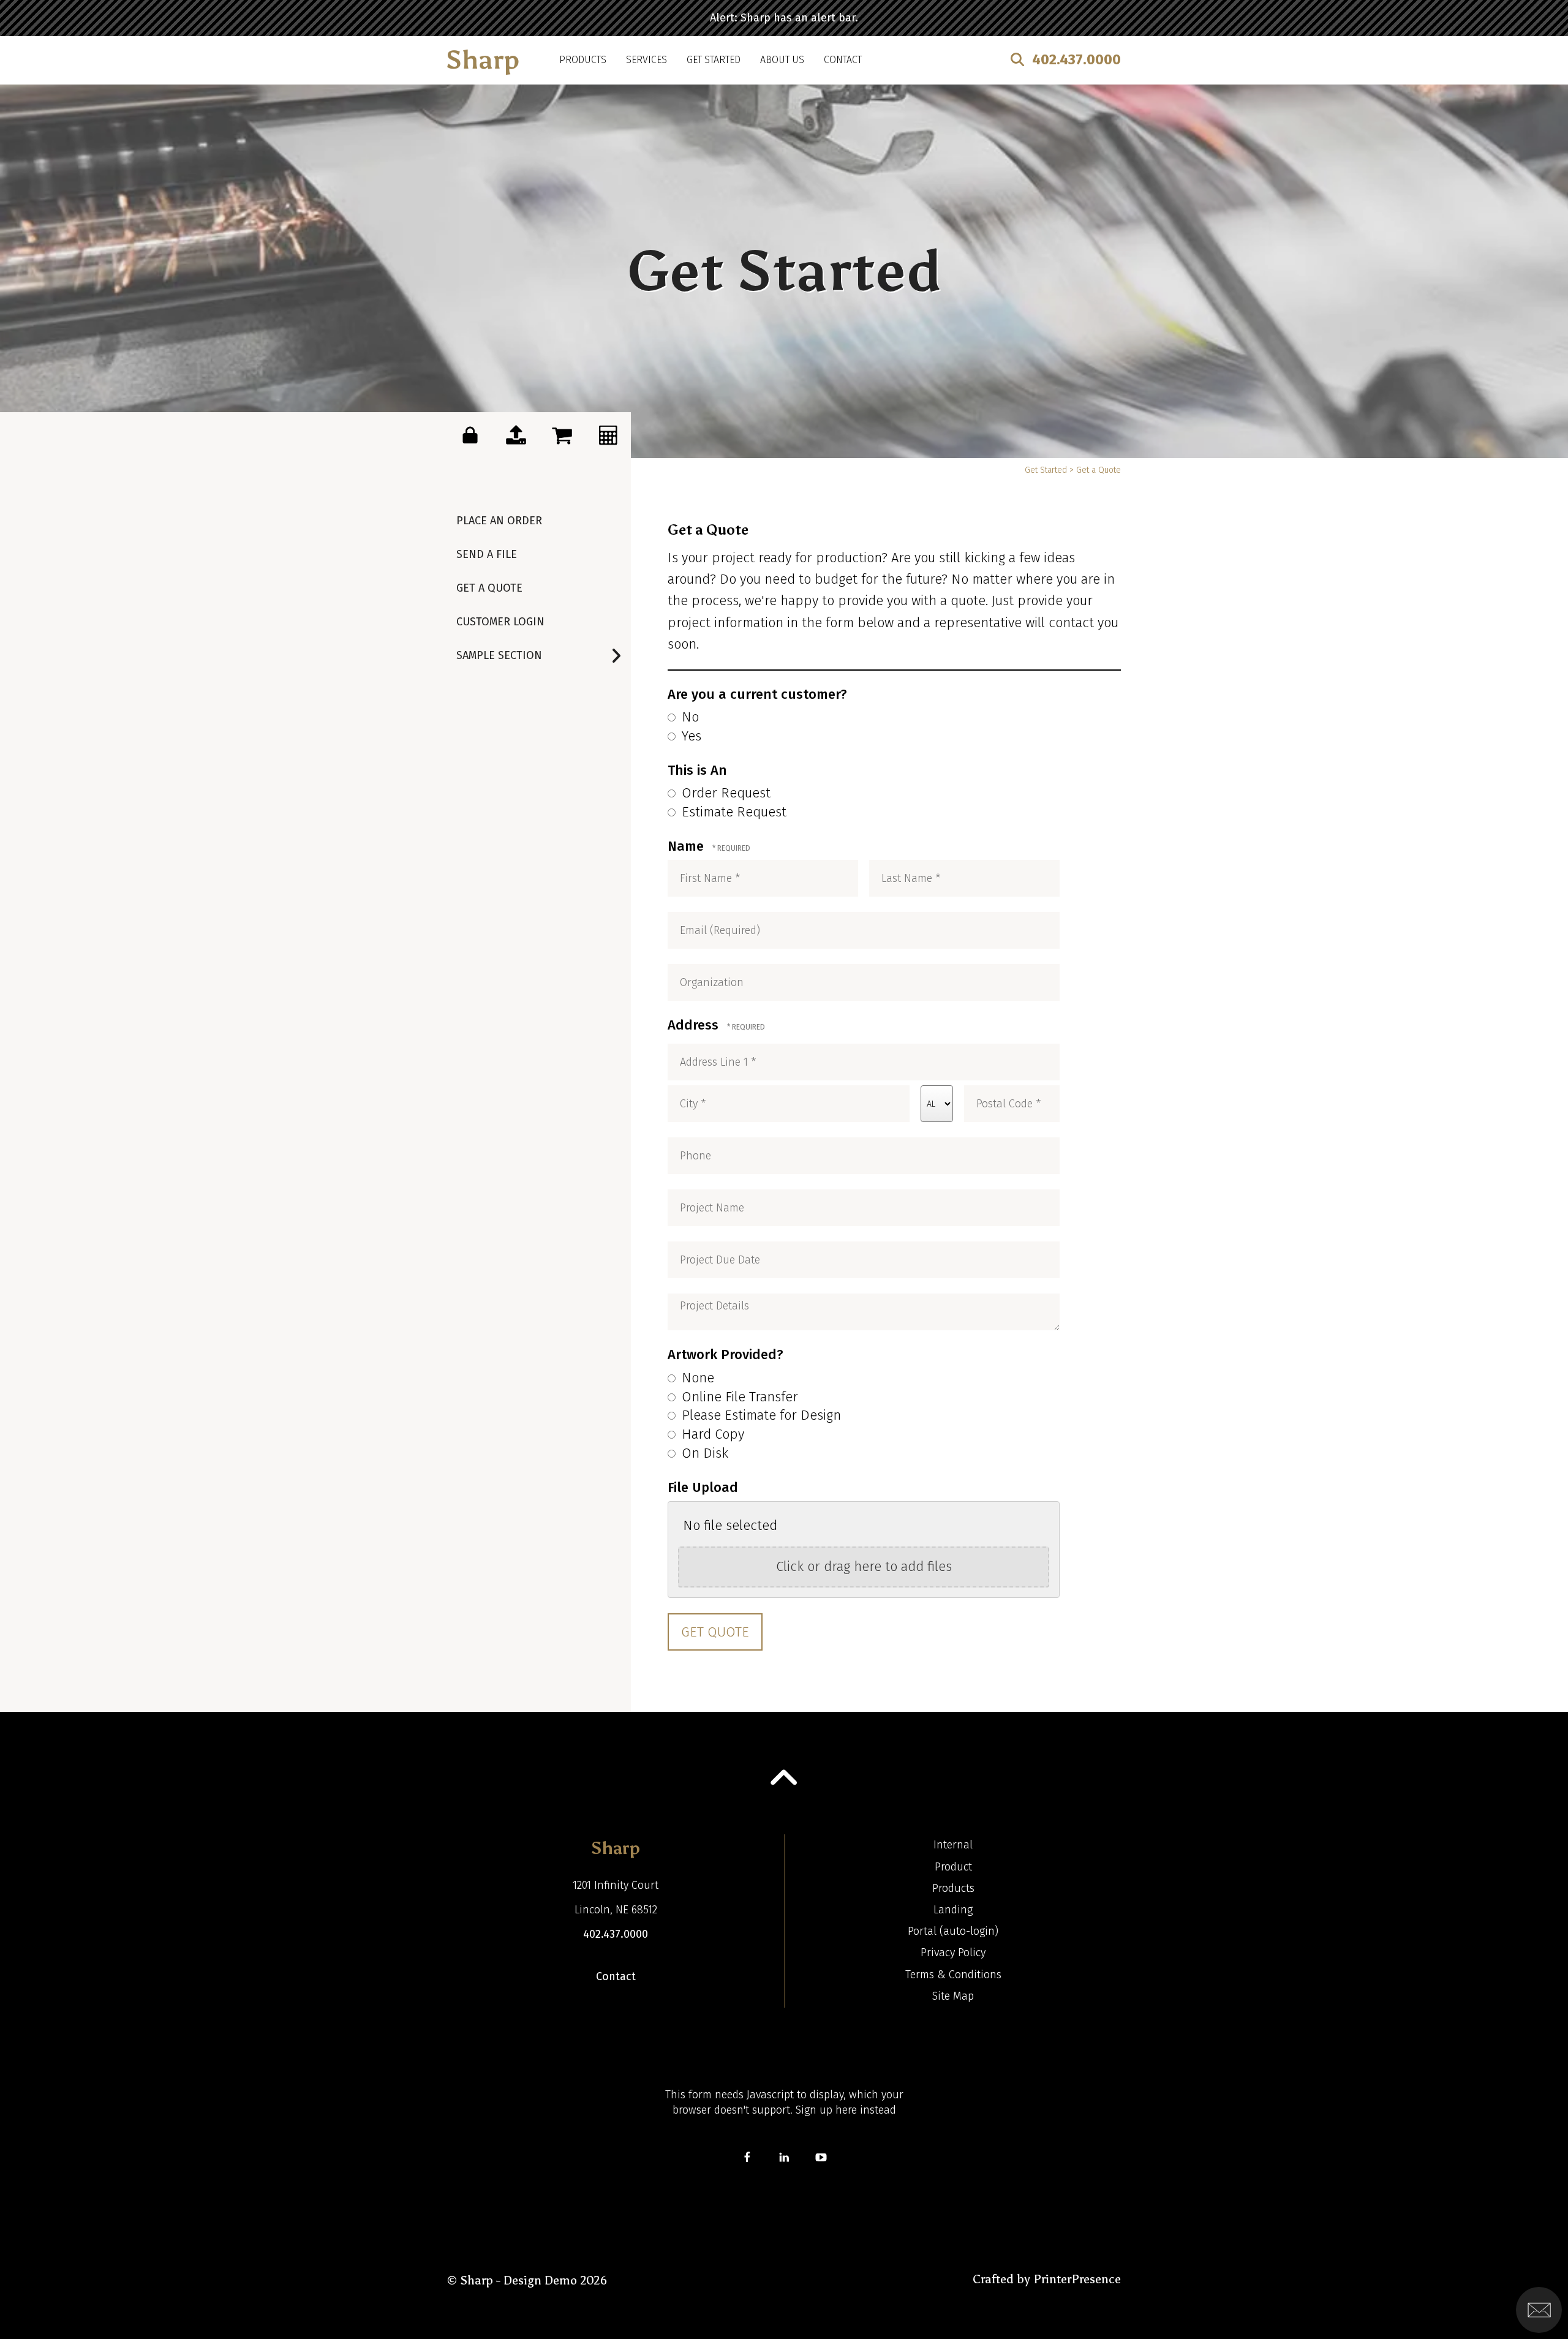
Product (953, 1867)
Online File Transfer (738, 1397)
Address (695, 1025)
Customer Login (500, 622)
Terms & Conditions (953, 1975)
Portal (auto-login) (953, 1931)
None (696, 1378)
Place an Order (499, 521)
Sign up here (826, 2110)
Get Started (714, 60)
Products (583, 60)
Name (688, 846)
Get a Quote (489, 588)
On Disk (703, 1453)
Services (646, 60)
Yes (690, 736)
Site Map (953, 1996)
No (688, 717)
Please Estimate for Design (759, 1415)
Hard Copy (711, 1434)
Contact (843, 60)
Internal (953, 1845)
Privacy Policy (953, 1953)
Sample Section (499, 655)
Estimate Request (732, 812)
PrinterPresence (1077, 2279)
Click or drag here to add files (864, 1566)
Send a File (487, 554)
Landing (953, 1910)
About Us (782, 60)
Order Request (724, 793)
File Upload (703, 1487)
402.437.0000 (1076, 59)
